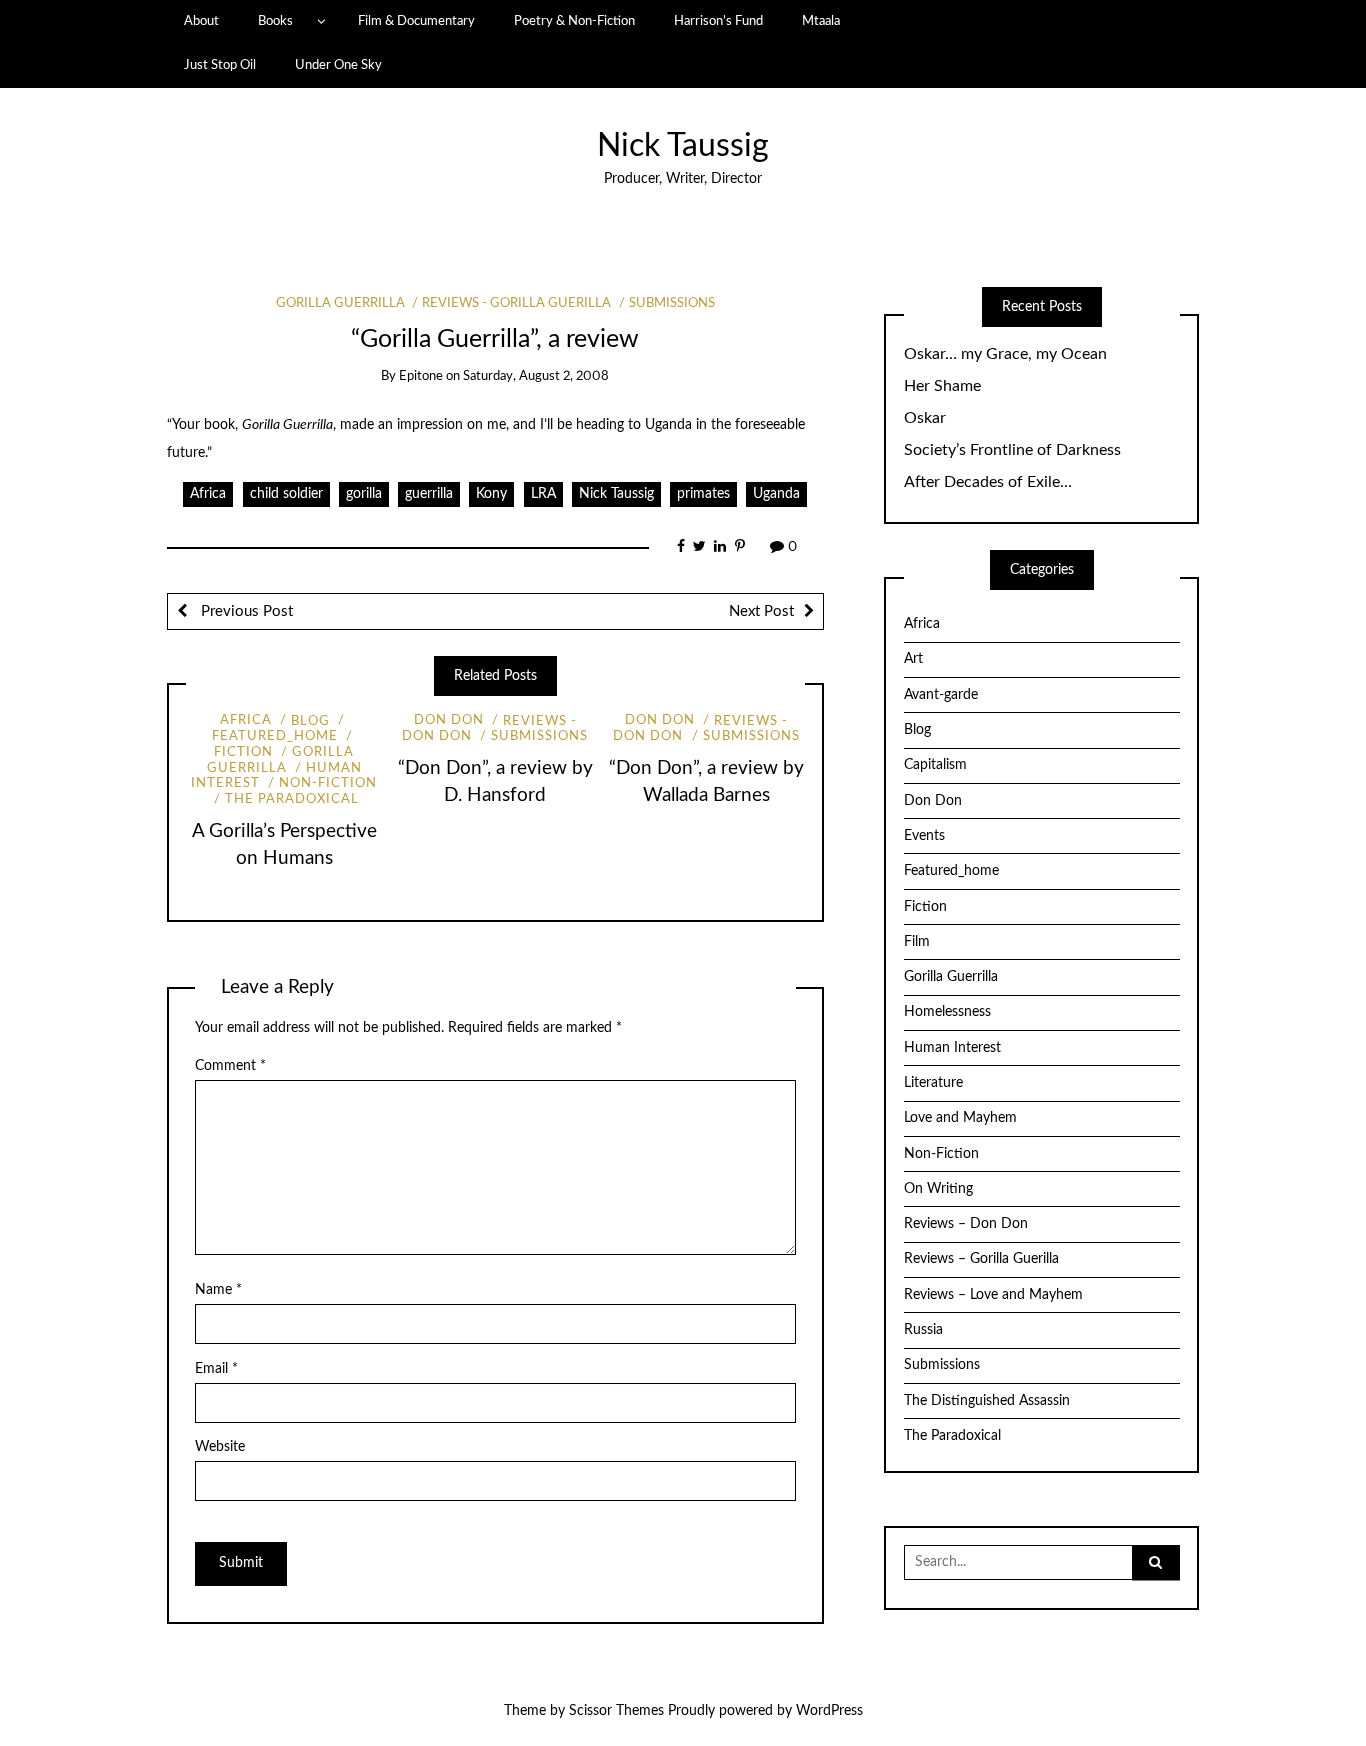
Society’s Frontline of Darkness (1012, 450)
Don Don (449, 721)
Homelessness (947, 1012)
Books (275, 21)
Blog (310, 721)
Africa (208, 494)
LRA (543, 494)
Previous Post (245, 611)
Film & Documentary (416, 21)
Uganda (776, 494)
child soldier (286, 494)
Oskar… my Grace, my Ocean (1005, 354)
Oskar (925, 418)
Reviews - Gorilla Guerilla (516, 303)
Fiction (925, 907)
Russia (923, 1330)
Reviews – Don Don (966, 1224)
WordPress (829, 1711)
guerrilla (429, 494)
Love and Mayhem (960, 1118)
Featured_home (951, 871)
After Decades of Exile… (988, 482)
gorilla (364, 494)
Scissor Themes (616, 1711)
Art (913, 659)
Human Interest (952, 1048)
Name (218, 1290)
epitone (421, 376)
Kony (491, 494)
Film (917, 942)
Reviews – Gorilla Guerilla (981, 1259)
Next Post (761, 611)
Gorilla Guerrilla (340, 303)
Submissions (672, 303)
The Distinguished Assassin (987, 1401)
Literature (933, 1083)
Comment (230, 1066)
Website (220, 1447)
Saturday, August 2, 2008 (536, 376)
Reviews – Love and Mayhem (993, 1295)
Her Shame (942, 386)
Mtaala (821, 21)
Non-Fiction (328, 783)
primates (703, 494)
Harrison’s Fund (718, 21)
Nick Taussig (683, 146)
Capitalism (935, 765)
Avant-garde (941, 695)
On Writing (938, 1189)
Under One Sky (338, 65)
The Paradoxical (292, 799)
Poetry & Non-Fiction (574, 21)
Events (924, 836)
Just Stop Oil (220, 65)
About (201, 21)
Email (216, 1369)
